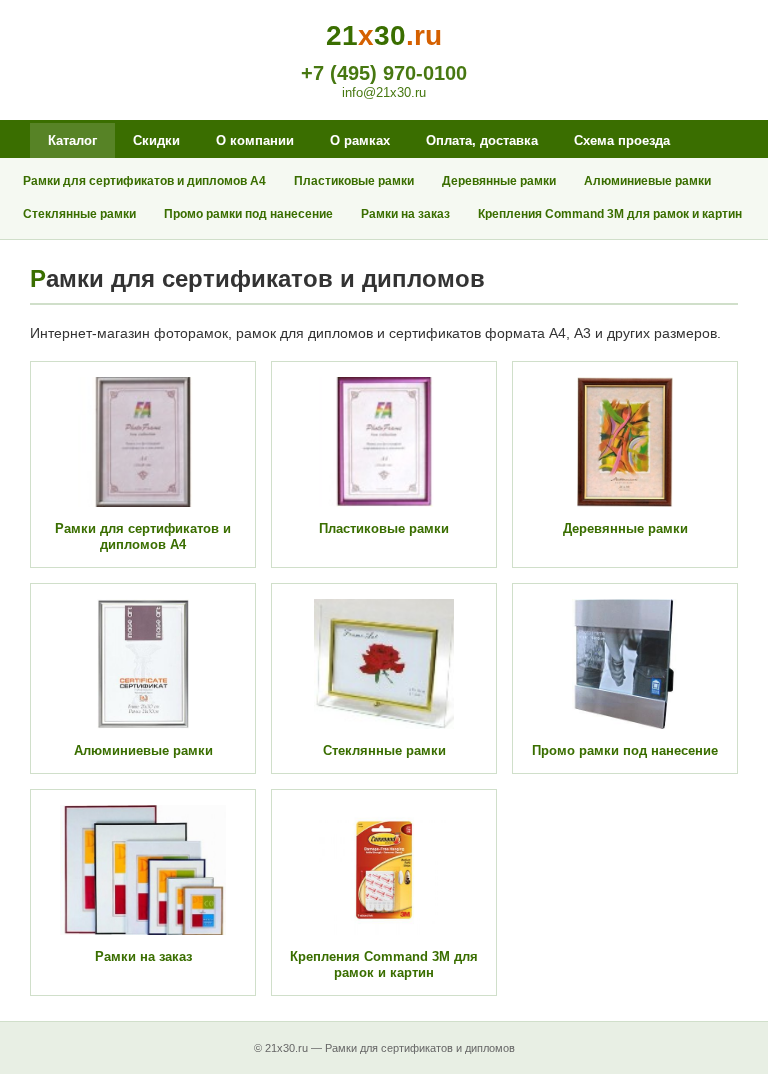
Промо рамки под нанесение (248, 214)
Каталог (72, 140)
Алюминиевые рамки (647, 181)
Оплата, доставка (482, 140)
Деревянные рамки (499, 181)
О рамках (360, 140)
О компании (255, 140)
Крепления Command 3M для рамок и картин (610, 214)
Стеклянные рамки (79, 214)
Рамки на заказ (405, 214)
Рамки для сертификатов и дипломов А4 (144, 181)
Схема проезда (622, 140)
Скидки (156, 140)
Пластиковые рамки (354, 181)
